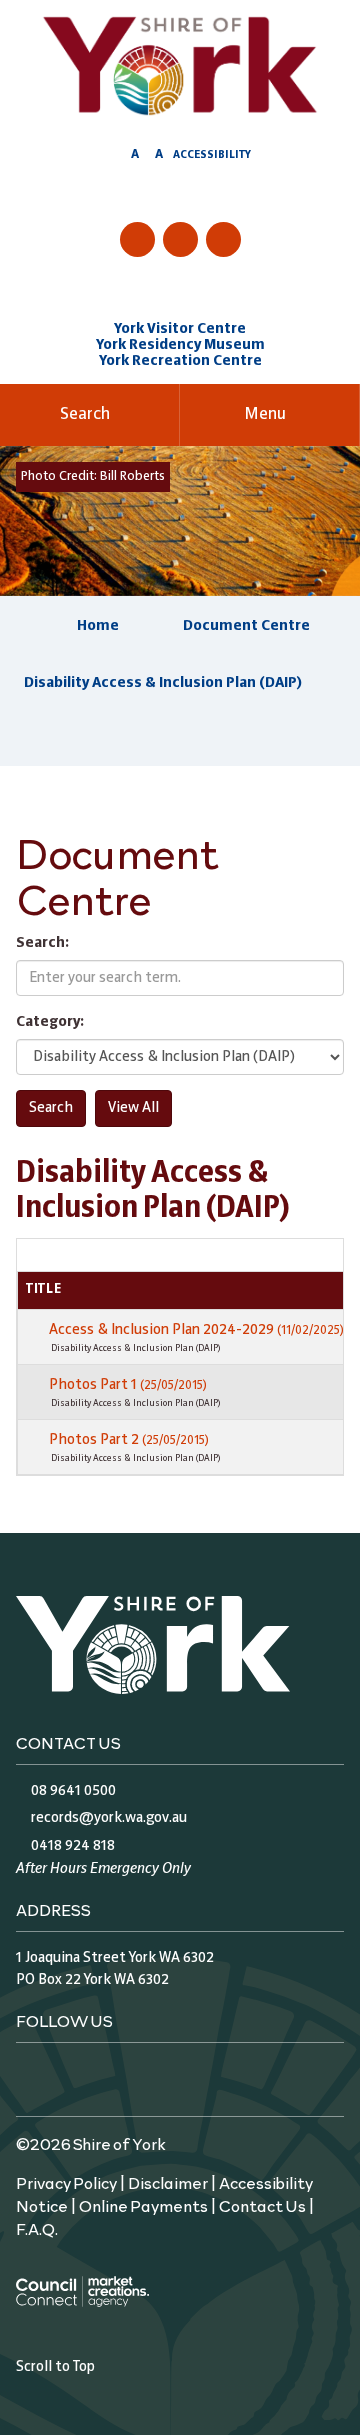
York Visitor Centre (180, 329)
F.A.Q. (37, 2228)
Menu (265, 414)
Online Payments (143, 2205)
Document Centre (246, 626)
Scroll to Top (55, 2367)
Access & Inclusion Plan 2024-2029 (196, 1330)
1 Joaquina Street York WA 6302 (115, 1958)
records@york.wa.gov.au (109, 1818)
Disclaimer (168, 2182)
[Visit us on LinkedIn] (223, 239)
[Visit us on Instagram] (180, 239)
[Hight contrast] (116, 158)
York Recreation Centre (180, 361)
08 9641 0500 (73, 1791)
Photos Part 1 (128, 1385)
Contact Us (262, 2205)
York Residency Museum (180, 345)
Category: (50, 1022)
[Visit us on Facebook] (137, 239)
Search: (42, 943)
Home (98, 626)
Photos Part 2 (129, 1440)
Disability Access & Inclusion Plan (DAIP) (163, 683)
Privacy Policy (66, 2182)
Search (85, 414)
